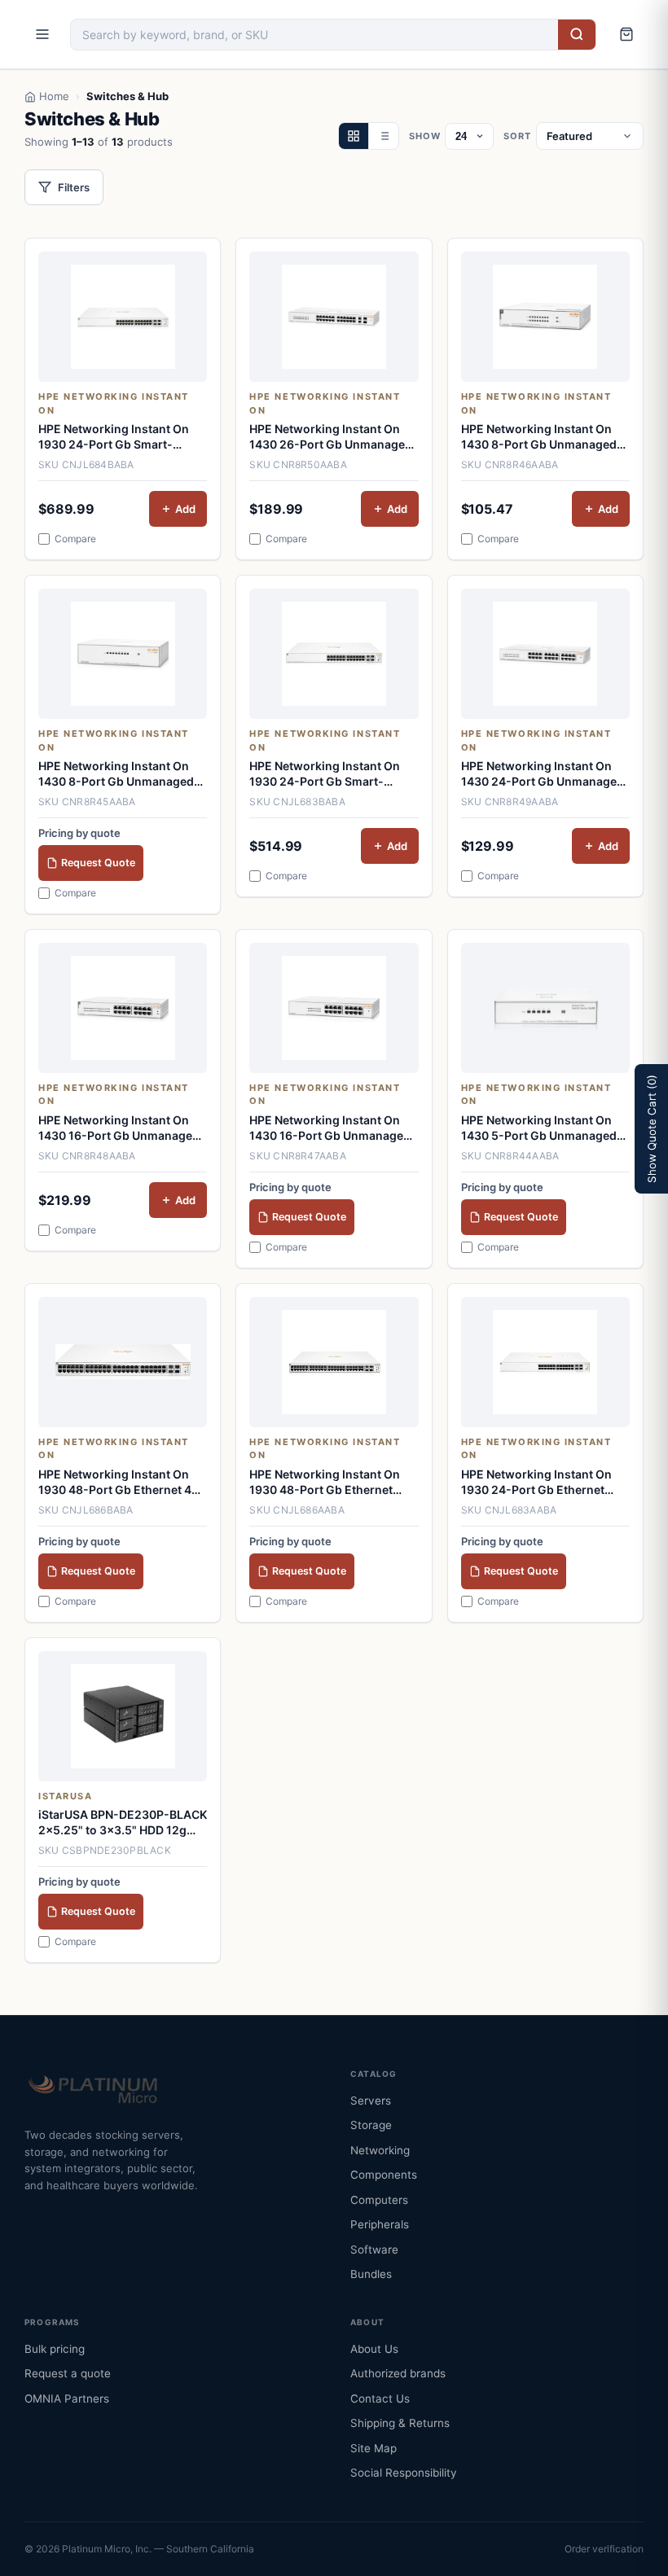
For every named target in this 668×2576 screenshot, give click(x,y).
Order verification (604, 2549)
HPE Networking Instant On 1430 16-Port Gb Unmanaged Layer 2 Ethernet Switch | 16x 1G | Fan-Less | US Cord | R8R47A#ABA (330, 1128)
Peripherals (380, 2224)
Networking (380, 2150)
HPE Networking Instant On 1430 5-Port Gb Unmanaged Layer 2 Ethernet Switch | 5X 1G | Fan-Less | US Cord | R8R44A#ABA (539, 1128)
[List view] (383, 136)
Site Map (374, 2448)
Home (54, 96)
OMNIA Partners (67, 2399)
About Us (374, 2349)
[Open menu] (42, 34)
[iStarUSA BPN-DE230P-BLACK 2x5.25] (123, 1716)
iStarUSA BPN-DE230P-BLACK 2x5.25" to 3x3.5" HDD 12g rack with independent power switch (123, 1823)
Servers (371, 2101)
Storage (371, 2125)
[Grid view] (354, 136)
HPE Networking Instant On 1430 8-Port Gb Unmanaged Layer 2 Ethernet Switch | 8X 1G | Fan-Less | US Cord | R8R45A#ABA (116, 774)
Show (425, 136)
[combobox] (314, 35)
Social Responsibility (404, 2473)
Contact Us (380, 2399)
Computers (379, 2200)
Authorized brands (398, 2373)
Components (384, 2175)
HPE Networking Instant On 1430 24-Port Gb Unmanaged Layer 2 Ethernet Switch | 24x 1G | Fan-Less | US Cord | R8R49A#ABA (543, 774)
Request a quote (68, 2373)
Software (374, 2250)
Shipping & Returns (400, 2423)
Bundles (371, 2274)
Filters (74, 187)
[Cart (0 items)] (626, 34)
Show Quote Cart (652, 1129)
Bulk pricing (55, 2349)
